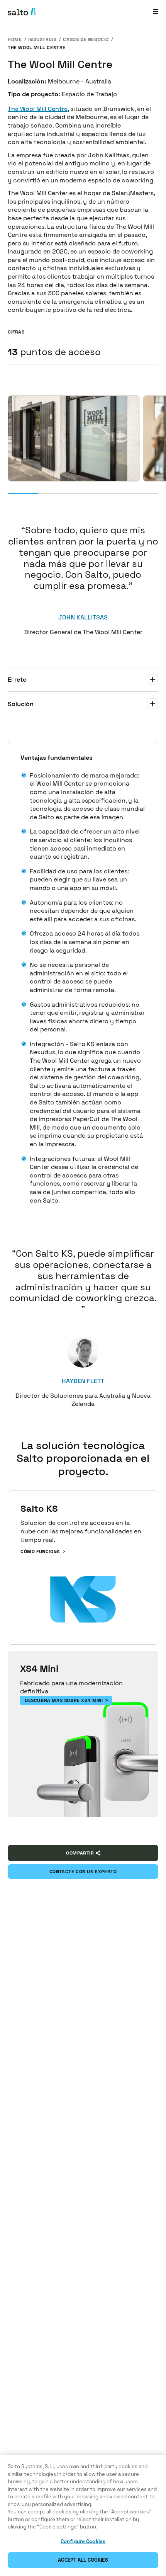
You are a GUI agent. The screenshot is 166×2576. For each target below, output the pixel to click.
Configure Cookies (83, 2541)
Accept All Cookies (83, 2560)
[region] (83, 2516)
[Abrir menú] (156, 11)
